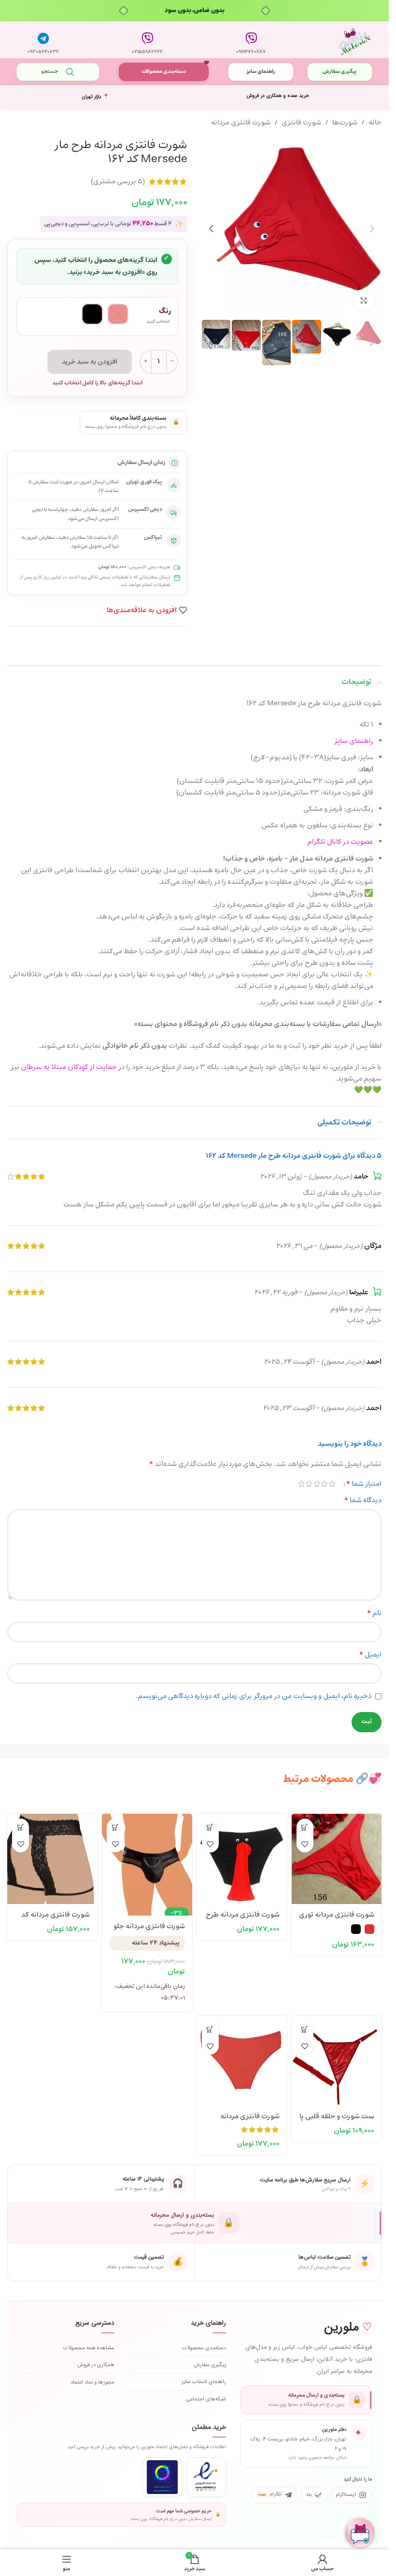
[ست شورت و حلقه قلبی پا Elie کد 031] (337, 2061)
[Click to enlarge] (363, 300)
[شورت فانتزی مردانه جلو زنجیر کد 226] (147, 1859)
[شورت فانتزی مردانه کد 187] (52, 1859)
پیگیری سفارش (339, 72)
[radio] (118, 314)
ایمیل (370, 1655)
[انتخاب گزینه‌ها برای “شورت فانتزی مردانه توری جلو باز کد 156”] (305, 1827)
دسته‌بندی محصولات (164, 72)
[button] (372, 229)
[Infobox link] (251, 40)
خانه (375, 123)
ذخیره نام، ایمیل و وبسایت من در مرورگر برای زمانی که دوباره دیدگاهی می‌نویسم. (254, 1696)
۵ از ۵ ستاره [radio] (301, 1484)
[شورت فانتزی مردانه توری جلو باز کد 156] (337, 1859)
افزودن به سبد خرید (90, 362)
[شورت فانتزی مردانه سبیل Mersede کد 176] (242, 2061)
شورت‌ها (345, 123)
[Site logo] (355, 40)
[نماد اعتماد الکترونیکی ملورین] (206, 2477)
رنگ (165, 311)
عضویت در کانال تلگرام (340, 842)
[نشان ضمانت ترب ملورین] (162, 2477)
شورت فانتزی (301, 123)
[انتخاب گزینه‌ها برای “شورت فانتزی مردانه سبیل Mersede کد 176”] (210, 2029)
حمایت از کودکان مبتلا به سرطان (69, 1067)
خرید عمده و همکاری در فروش (278, 96)
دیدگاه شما (363, 1500)
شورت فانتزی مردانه (241, 123)
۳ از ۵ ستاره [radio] (317, 1484)
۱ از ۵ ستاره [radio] (332, 1484)
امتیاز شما (364, 1484)
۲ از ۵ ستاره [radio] (325, 1484)
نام (374, 1613)
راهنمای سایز (261, 72)
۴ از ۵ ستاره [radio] (309, 1484)
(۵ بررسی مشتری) (118, 182)
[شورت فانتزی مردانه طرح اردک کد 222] (242, 1859)
